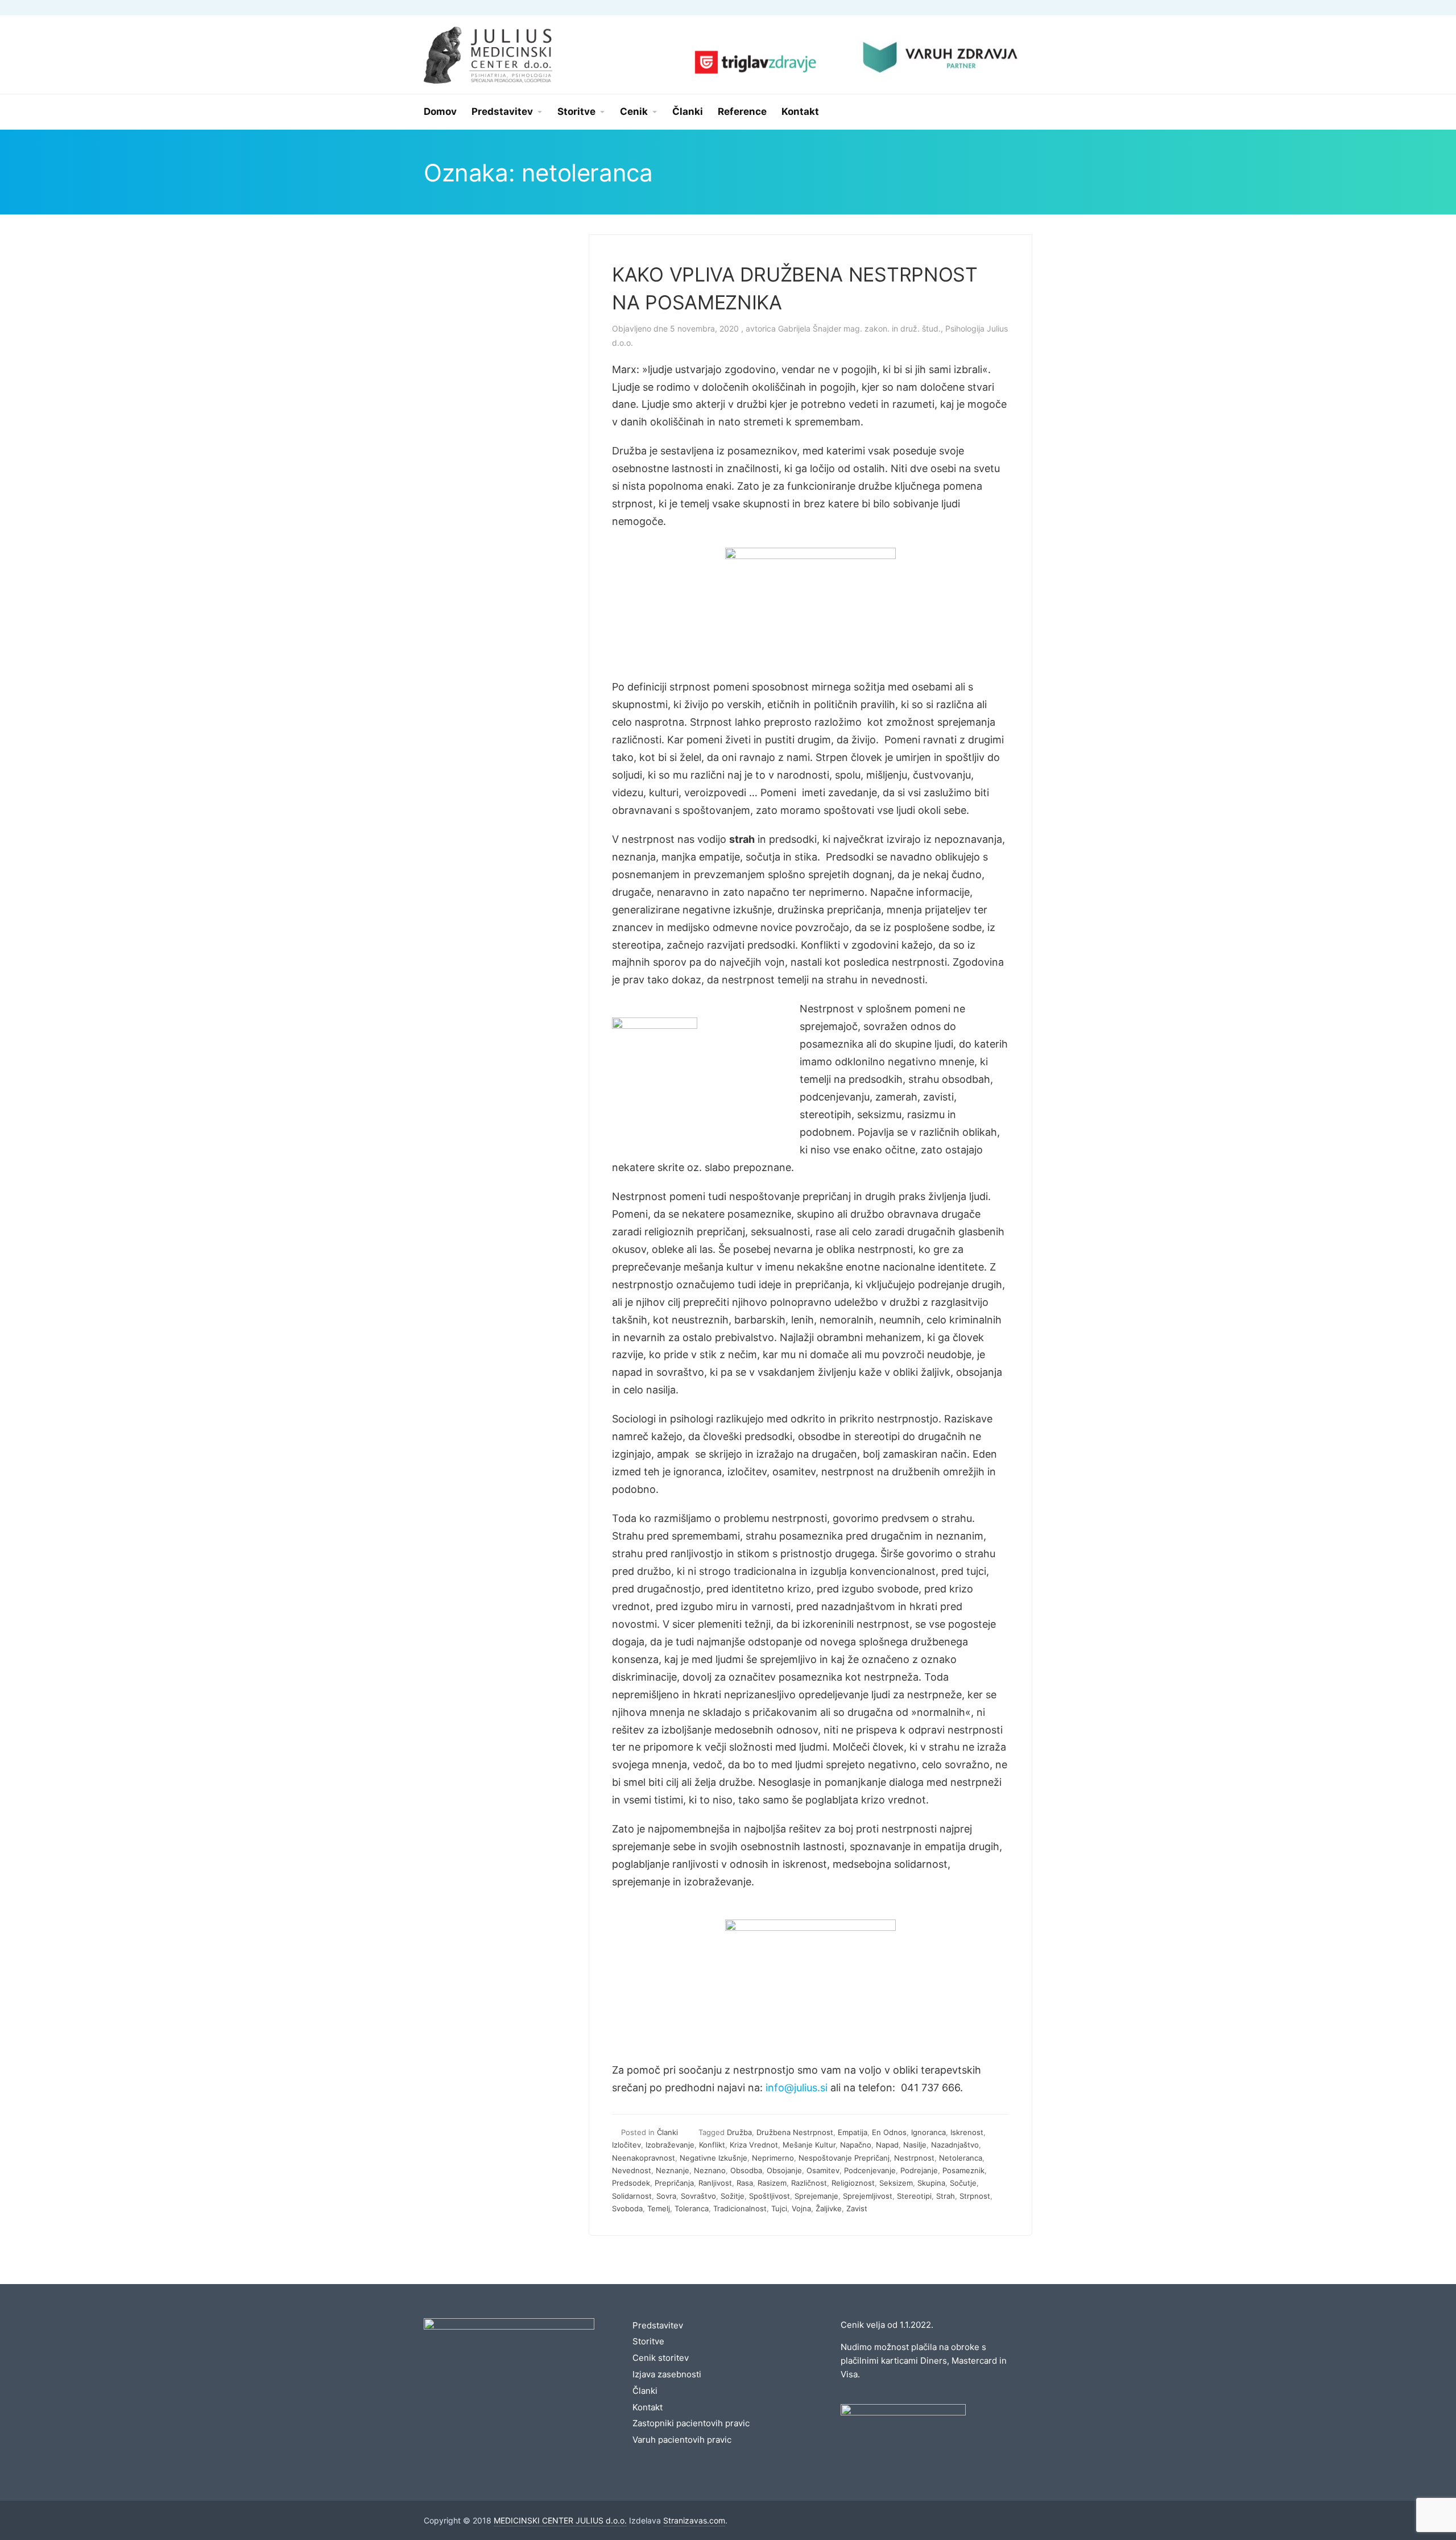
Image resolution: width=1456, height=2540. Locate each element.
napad (887, 2145)
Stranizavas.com (694, 2520)
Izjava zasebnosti (667, 2374)
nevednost (632, 2170)
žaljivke (829, 2208)
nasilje (915, 2145)
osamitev (823, 2170)
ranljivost (715, 2183)
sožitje (733, 2196)
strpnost (975, 2196)
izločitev (626, 2145)
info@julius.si (797, 2088)
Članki (667, 2132)
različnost (809, 2183)
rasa (745, 2183)
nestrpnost (914, 2158)
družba (739, 2132)
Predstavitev (658, 2325)
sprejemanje (816, 2196)
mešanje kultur (809, 2145)
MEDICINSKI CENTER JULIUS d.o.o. (560, 2520)
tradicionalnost (740, 2208)
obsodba (746, 2170)
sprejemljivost (868, 2196)
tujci (779, 2208)
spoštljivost (770, 2196)
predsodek (631, 2183)
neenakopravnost (644, 2158)
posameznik (963, 2170)
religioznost (853, 2183)
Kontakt (648, 2407)
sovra (666, 2196)
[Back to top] (1416, 2500)
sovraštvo (698, 2196)
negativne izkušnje (713, 2158)
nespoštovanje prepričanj (844, 2158)
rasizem (772, 2183)
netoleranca (961, 2158)
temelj (659, 2208)
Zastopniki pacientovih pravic (691, 2423)
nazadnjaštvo (955, 2145)
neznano (710, 2170)
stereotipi (914, 2196)
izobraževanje (670, 2145)
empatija (853, 2132)
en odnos (889, 2132)
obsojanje (784, 2170)
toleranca (692, 2208)
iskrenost (967, 2132)
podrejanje (919, 2170)
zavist (857, 2208)
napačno (856, 2145)
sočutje (963, 2183)
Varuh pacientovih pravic (682, 2440)
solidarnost (632, 2196)
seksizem (896, 2183)
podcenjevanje (870, 2170)
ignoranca (928, 2132)
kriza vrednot (754, 2145)
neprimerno (773, 2158)
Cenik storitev (661, 2358)
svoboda (627, 2208)
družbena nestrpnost (795, 2132)
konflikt (712, 2145)
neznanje (673, 2170)
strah (946, 2196)
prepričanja (674, 2183)
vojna (801, 2208)
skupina (931, 2183)
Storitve (648, 2341)
